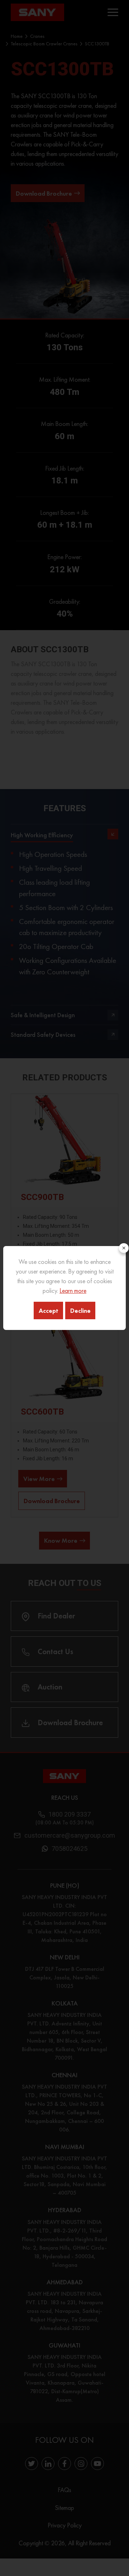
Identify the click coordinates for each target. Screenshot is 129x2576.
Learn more (73, 1290)
